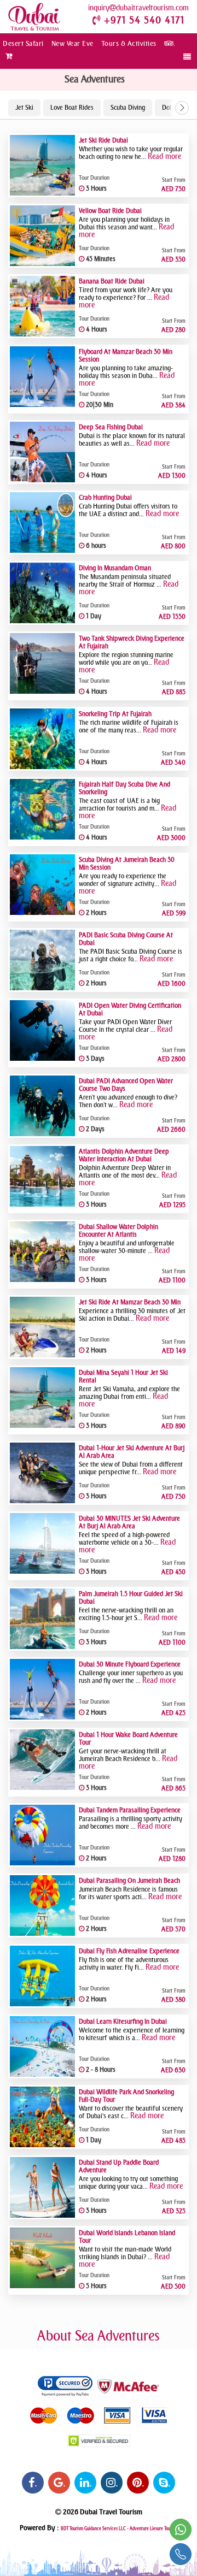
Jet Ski (24, 108)
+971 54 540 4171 (144, 20)
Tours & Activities (129, 43)
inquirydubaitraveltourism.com (138, 8)
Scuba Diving (128, 108)
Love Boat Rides (72, 108)
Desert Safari (23, 43)
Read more (164, 156)
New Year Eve (73, 43)
